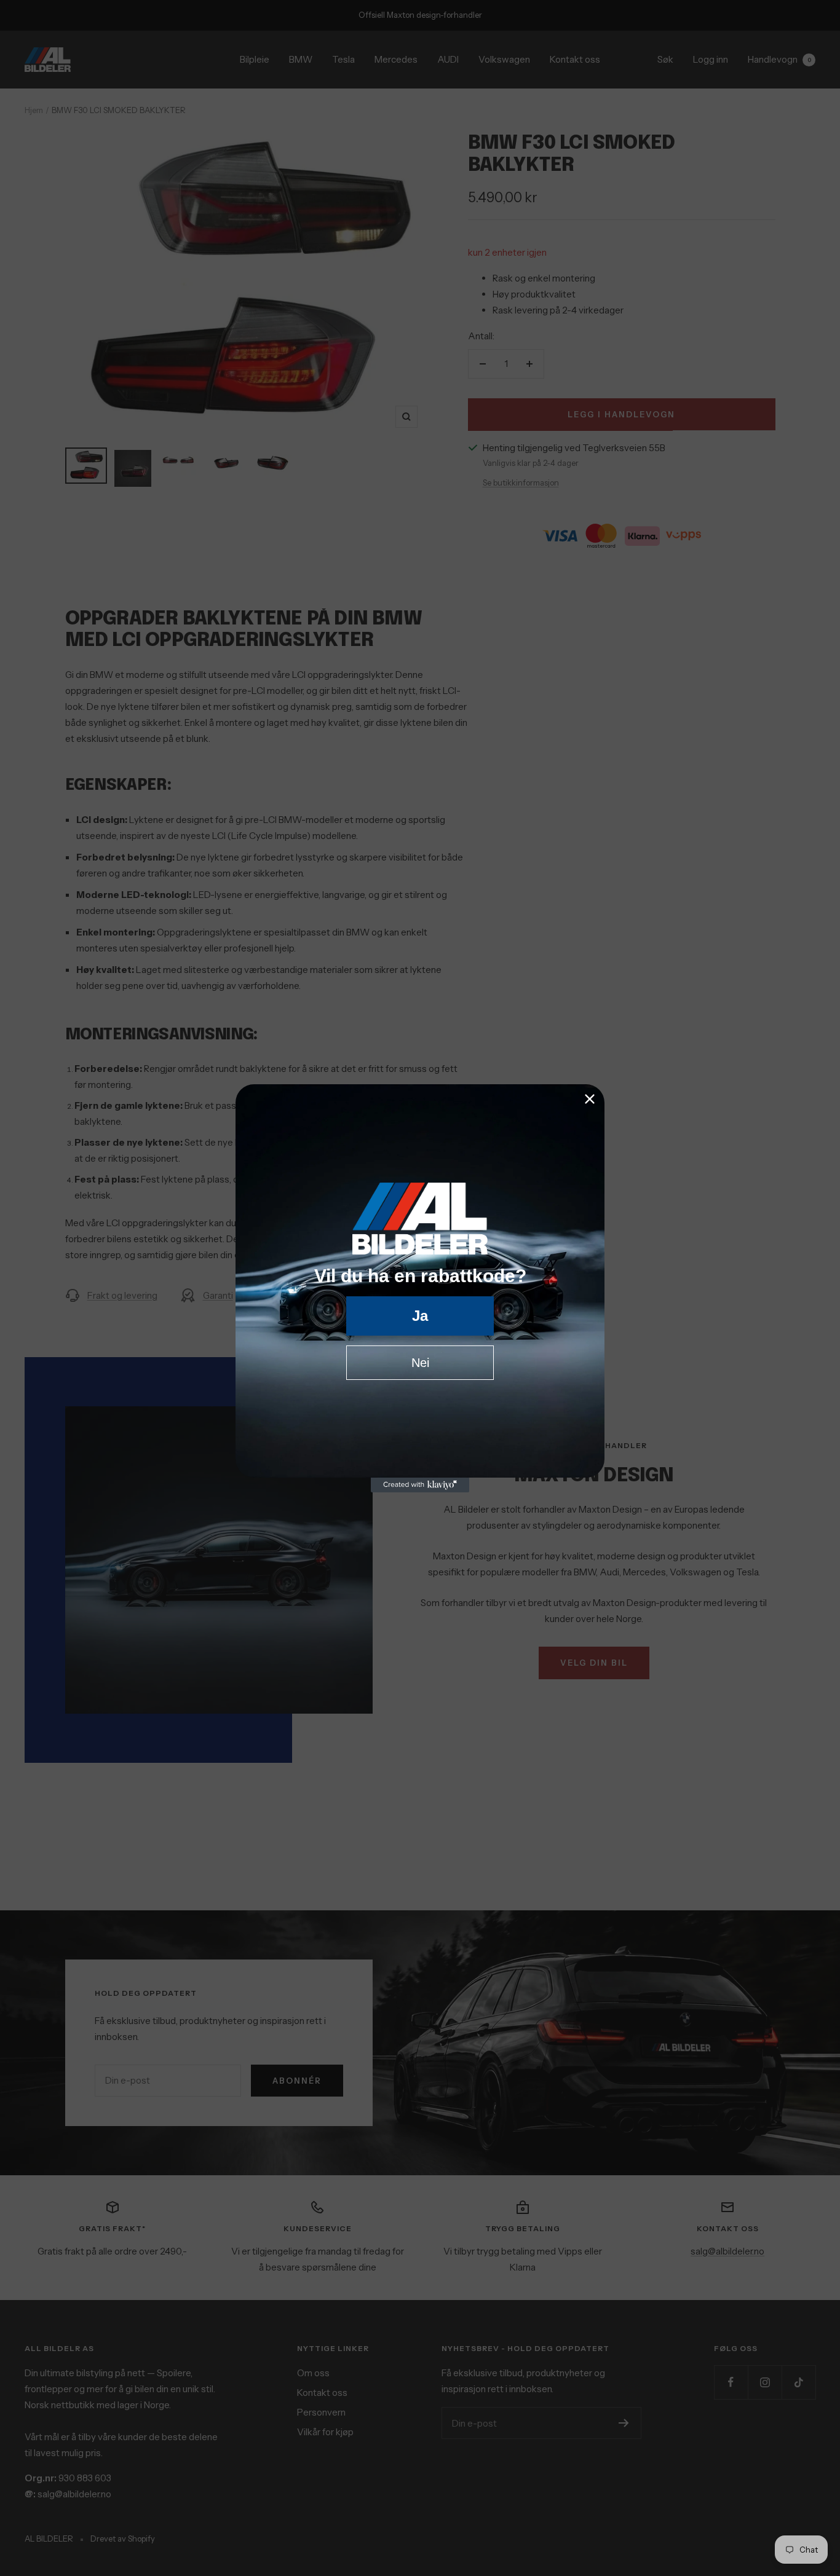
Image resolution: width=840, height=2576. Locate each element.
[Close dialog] (590, 1099)
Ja (420, 1316)
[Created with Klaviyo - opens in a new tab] (420, 1485)
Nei (420, 1363)
